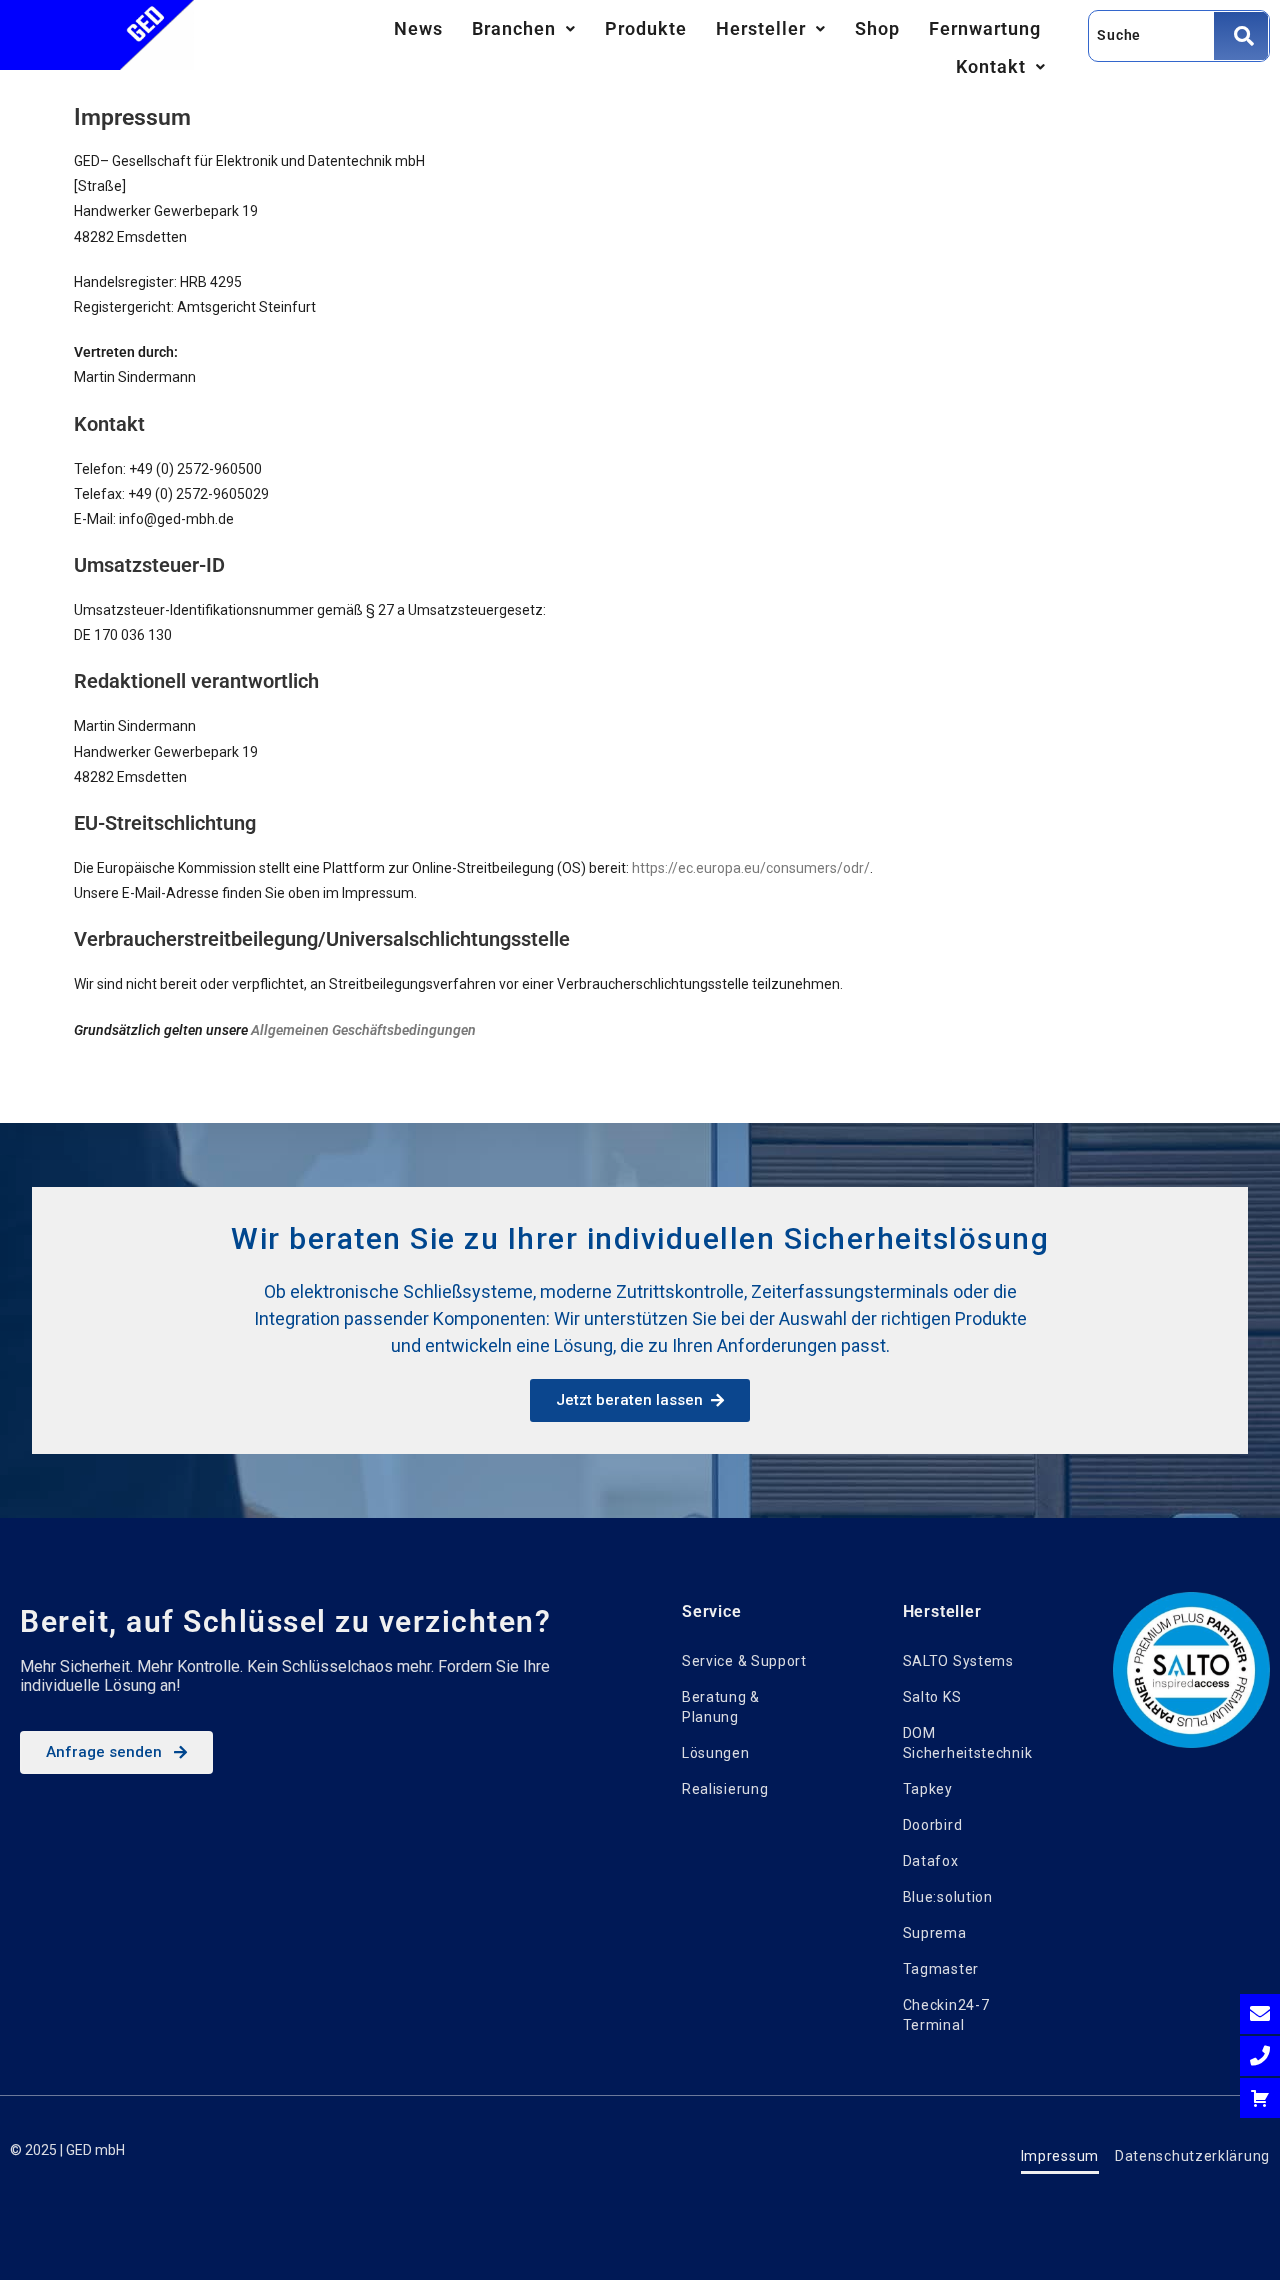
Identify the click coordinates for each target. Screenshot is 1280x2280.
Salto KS (932, 1697)
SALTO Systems (958, 1661)
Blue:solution (948, 1897)
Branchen (514, 28)
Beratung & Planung (721, 1707)
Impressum (1060, 2156)
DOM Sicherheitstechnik (968, 1743)
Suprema (935, 1933)
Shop (877, 28)
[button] (524, 29)
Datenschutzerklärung (1192, 2156)
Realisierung (725, 1789)
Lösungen (716, 1753)
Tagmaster (941, 1969)
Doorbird (933, 1825)
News (418, 28)
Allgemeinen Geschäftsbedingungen (363, 1030)
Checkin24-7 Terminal (946, 2015)
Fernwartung (985, 28)
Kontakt (991, 66)
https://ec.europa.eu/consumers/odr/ (751, 868)
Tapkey (928, 1789)
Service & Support (744, 1661)
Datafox (931, 1861)
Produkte (646, 28)
